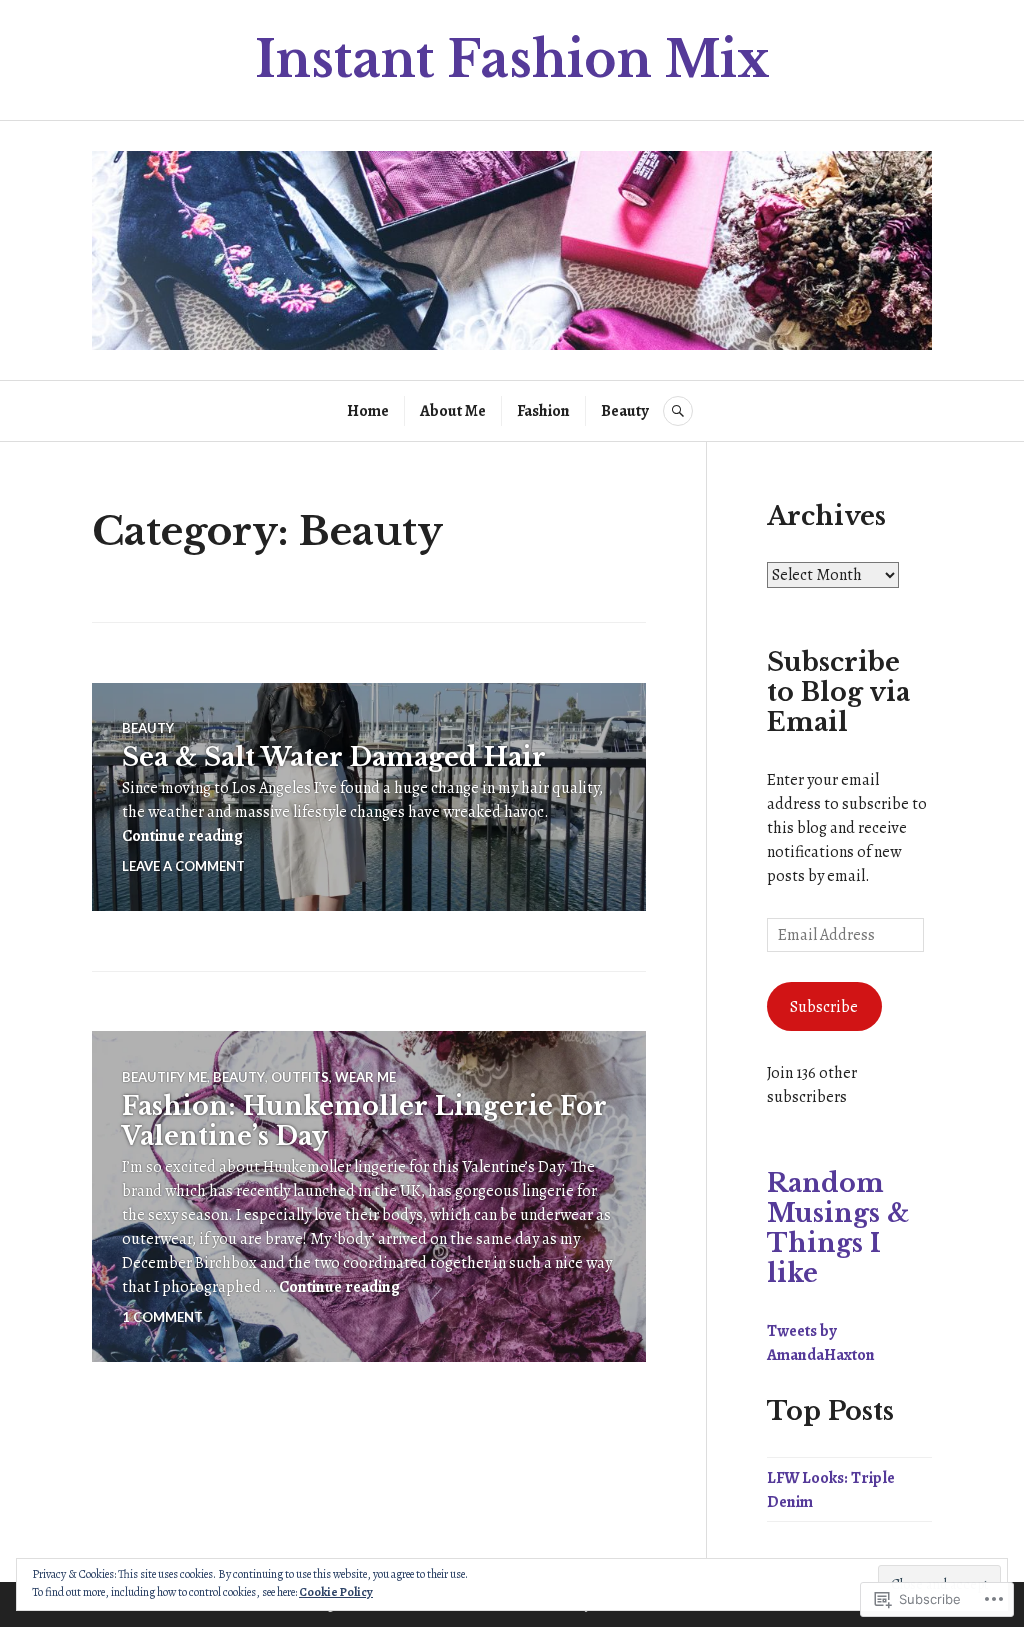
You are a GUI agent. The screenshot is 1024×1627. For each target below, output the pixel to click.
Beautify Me (164, 1077)
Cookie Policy (336, 1592)
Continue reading (182, 836)
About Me (453, 411)
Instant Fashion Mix (512, 59)
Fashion (543, 411)
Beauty (624, 411)
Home (368, 411)
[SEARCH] (678, 411)
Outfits (300, 1077)
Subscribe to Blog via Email (838, 692)
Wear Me (365, 1077)
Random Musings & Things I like (838, 1228)
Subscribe (824, 1007)
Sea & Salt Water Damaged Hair (334, 757)
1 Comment (162, 1317)
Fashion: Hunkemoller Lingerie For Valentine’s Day (364, 1121)
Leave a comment (183, 866)
